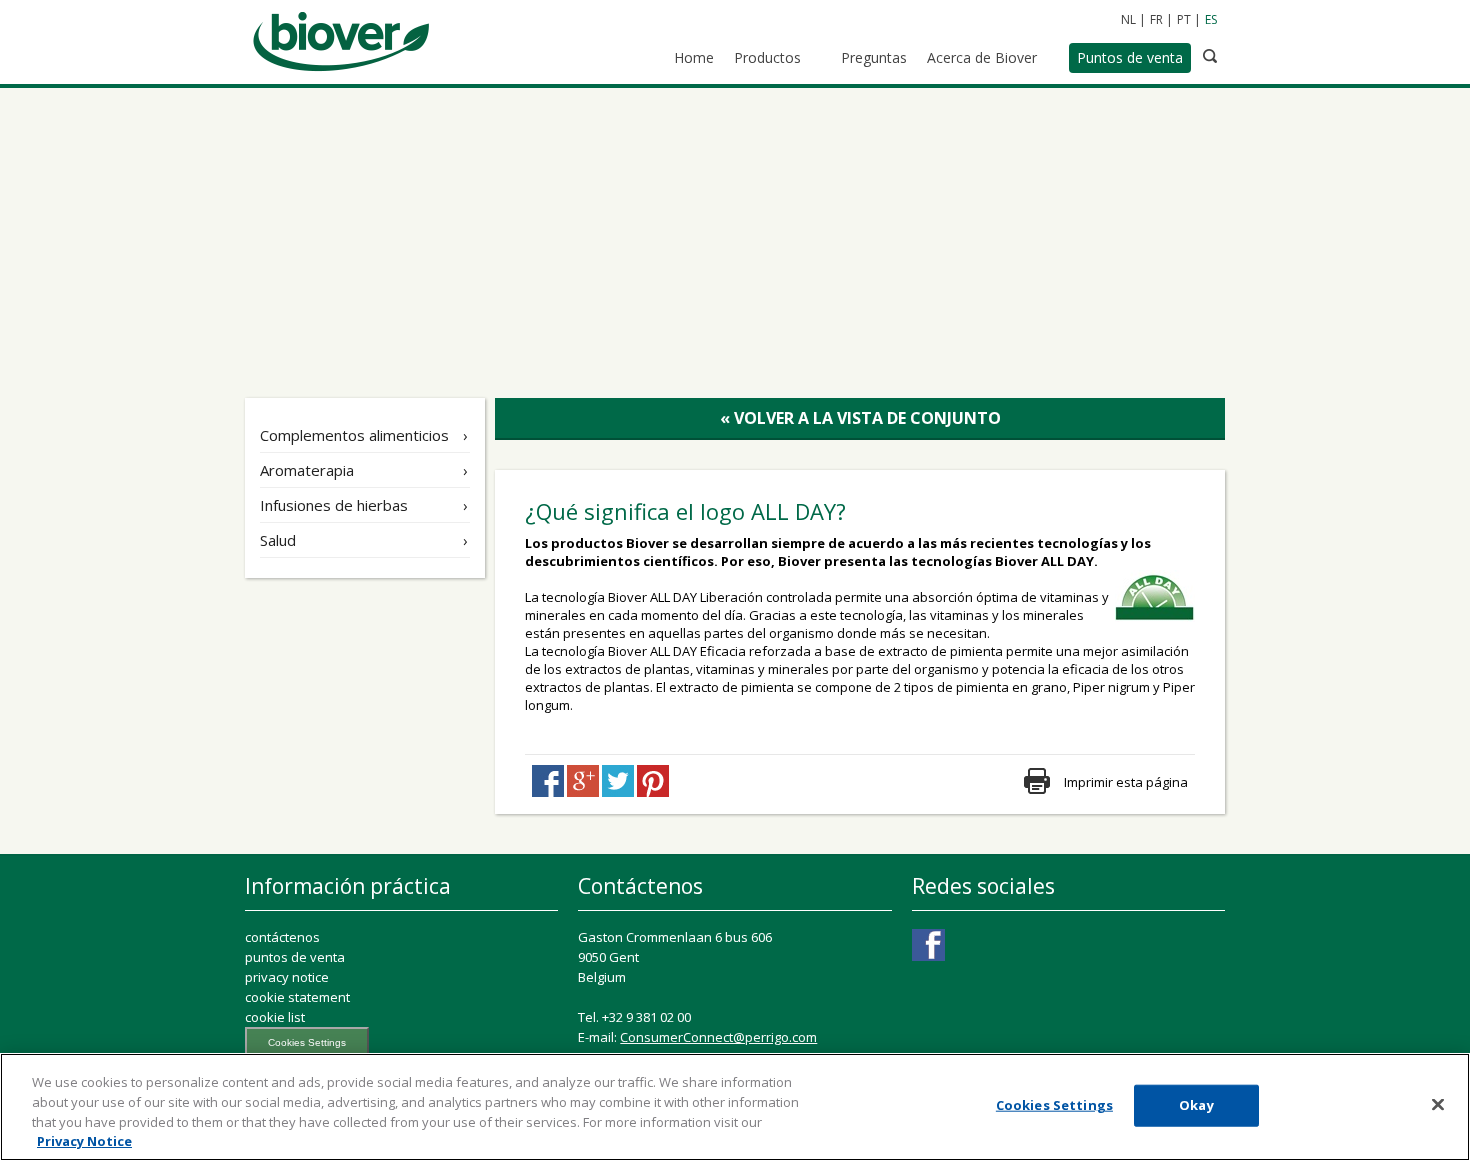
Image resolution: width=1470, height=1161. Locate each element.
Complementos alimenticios (354, 435)
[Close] (1438, 1104)
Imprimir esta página (1126, 782)
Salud (278, 540)
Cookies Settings (307, 1042)
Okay (1196, 1105)
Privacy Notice (84, 1140)
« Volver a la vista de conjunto (860, 418)
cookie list (275, 1017)
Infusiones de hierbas (334, 505)
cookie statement (297, 997)
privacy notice (287, 977)
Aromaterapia (307, 470)
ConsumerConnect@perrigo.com (718, 1037)
